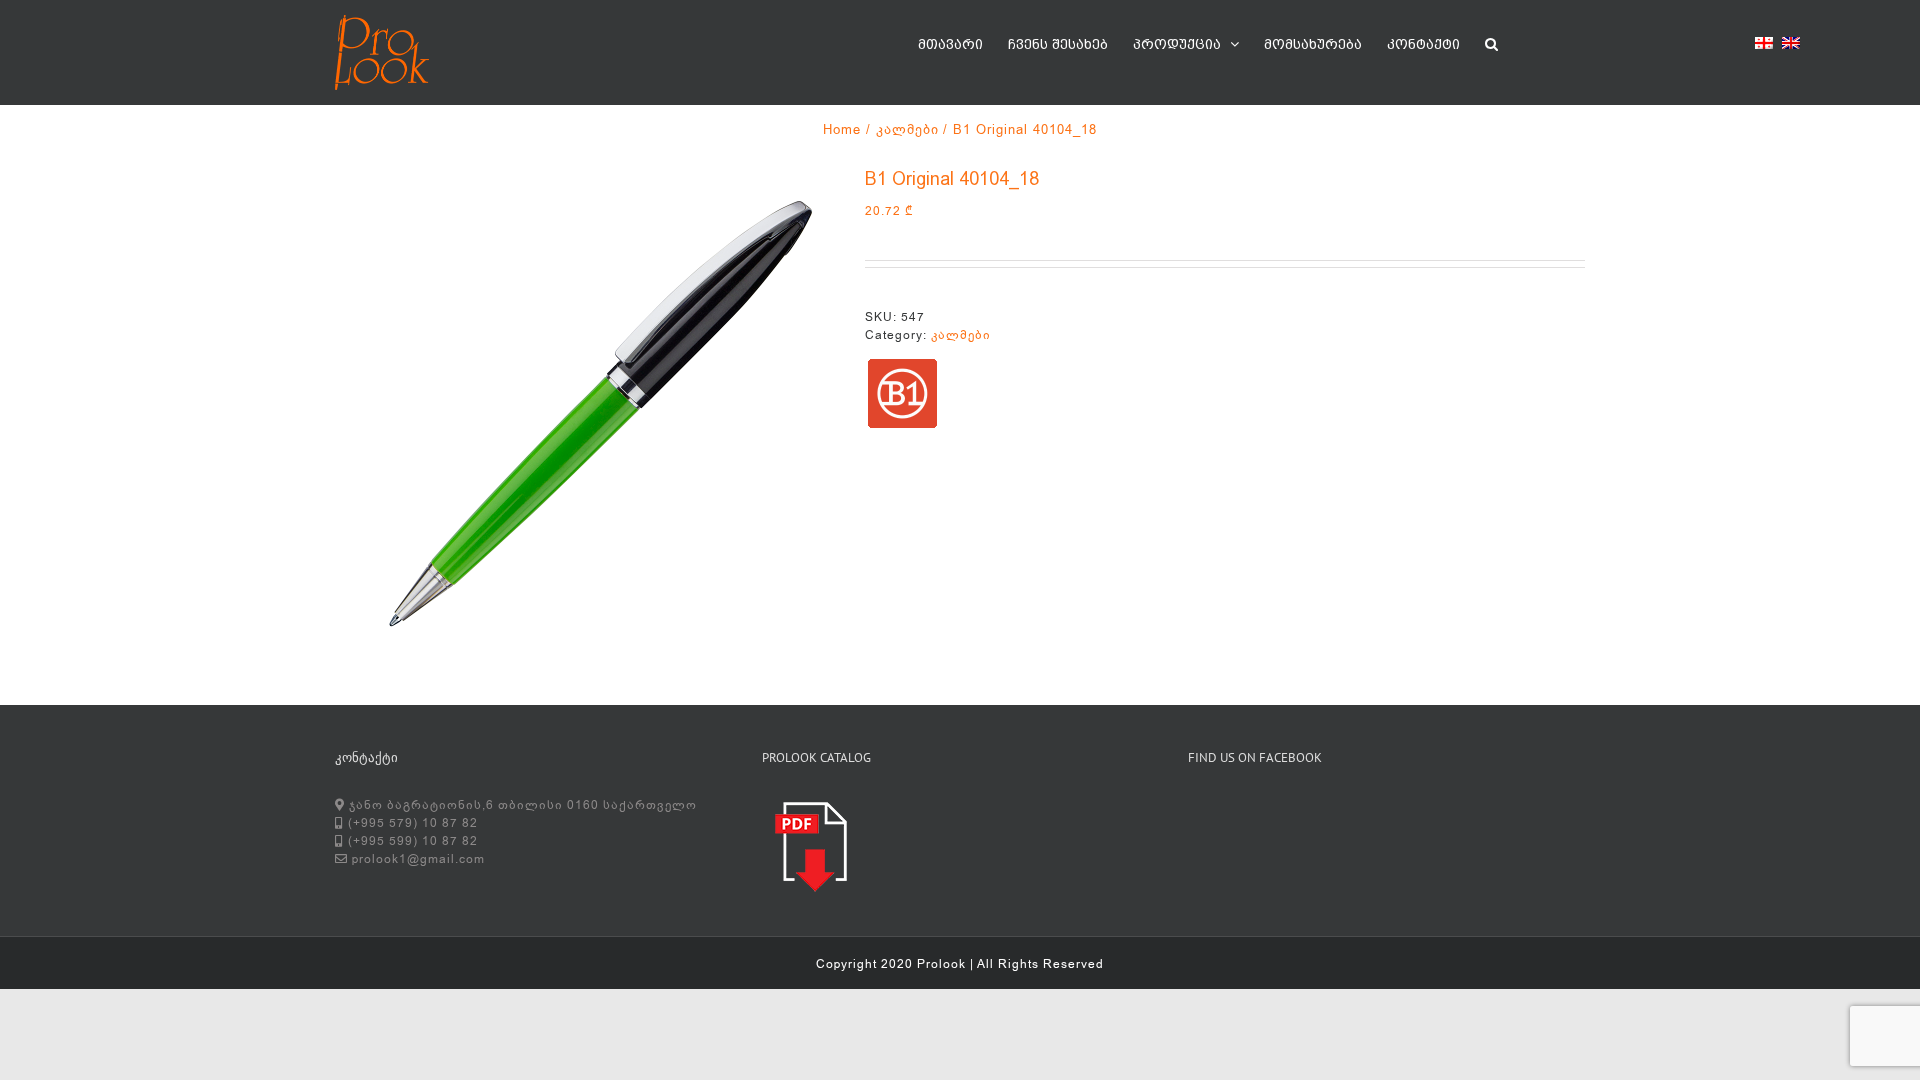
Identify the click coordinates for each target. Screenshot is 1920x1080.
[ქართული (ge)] (1764, 46)
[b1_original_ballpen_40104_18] (585, 415)
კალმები (961, 335)
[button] (1491, 42)
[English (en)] (1791, 46)
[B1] (902, 393)
